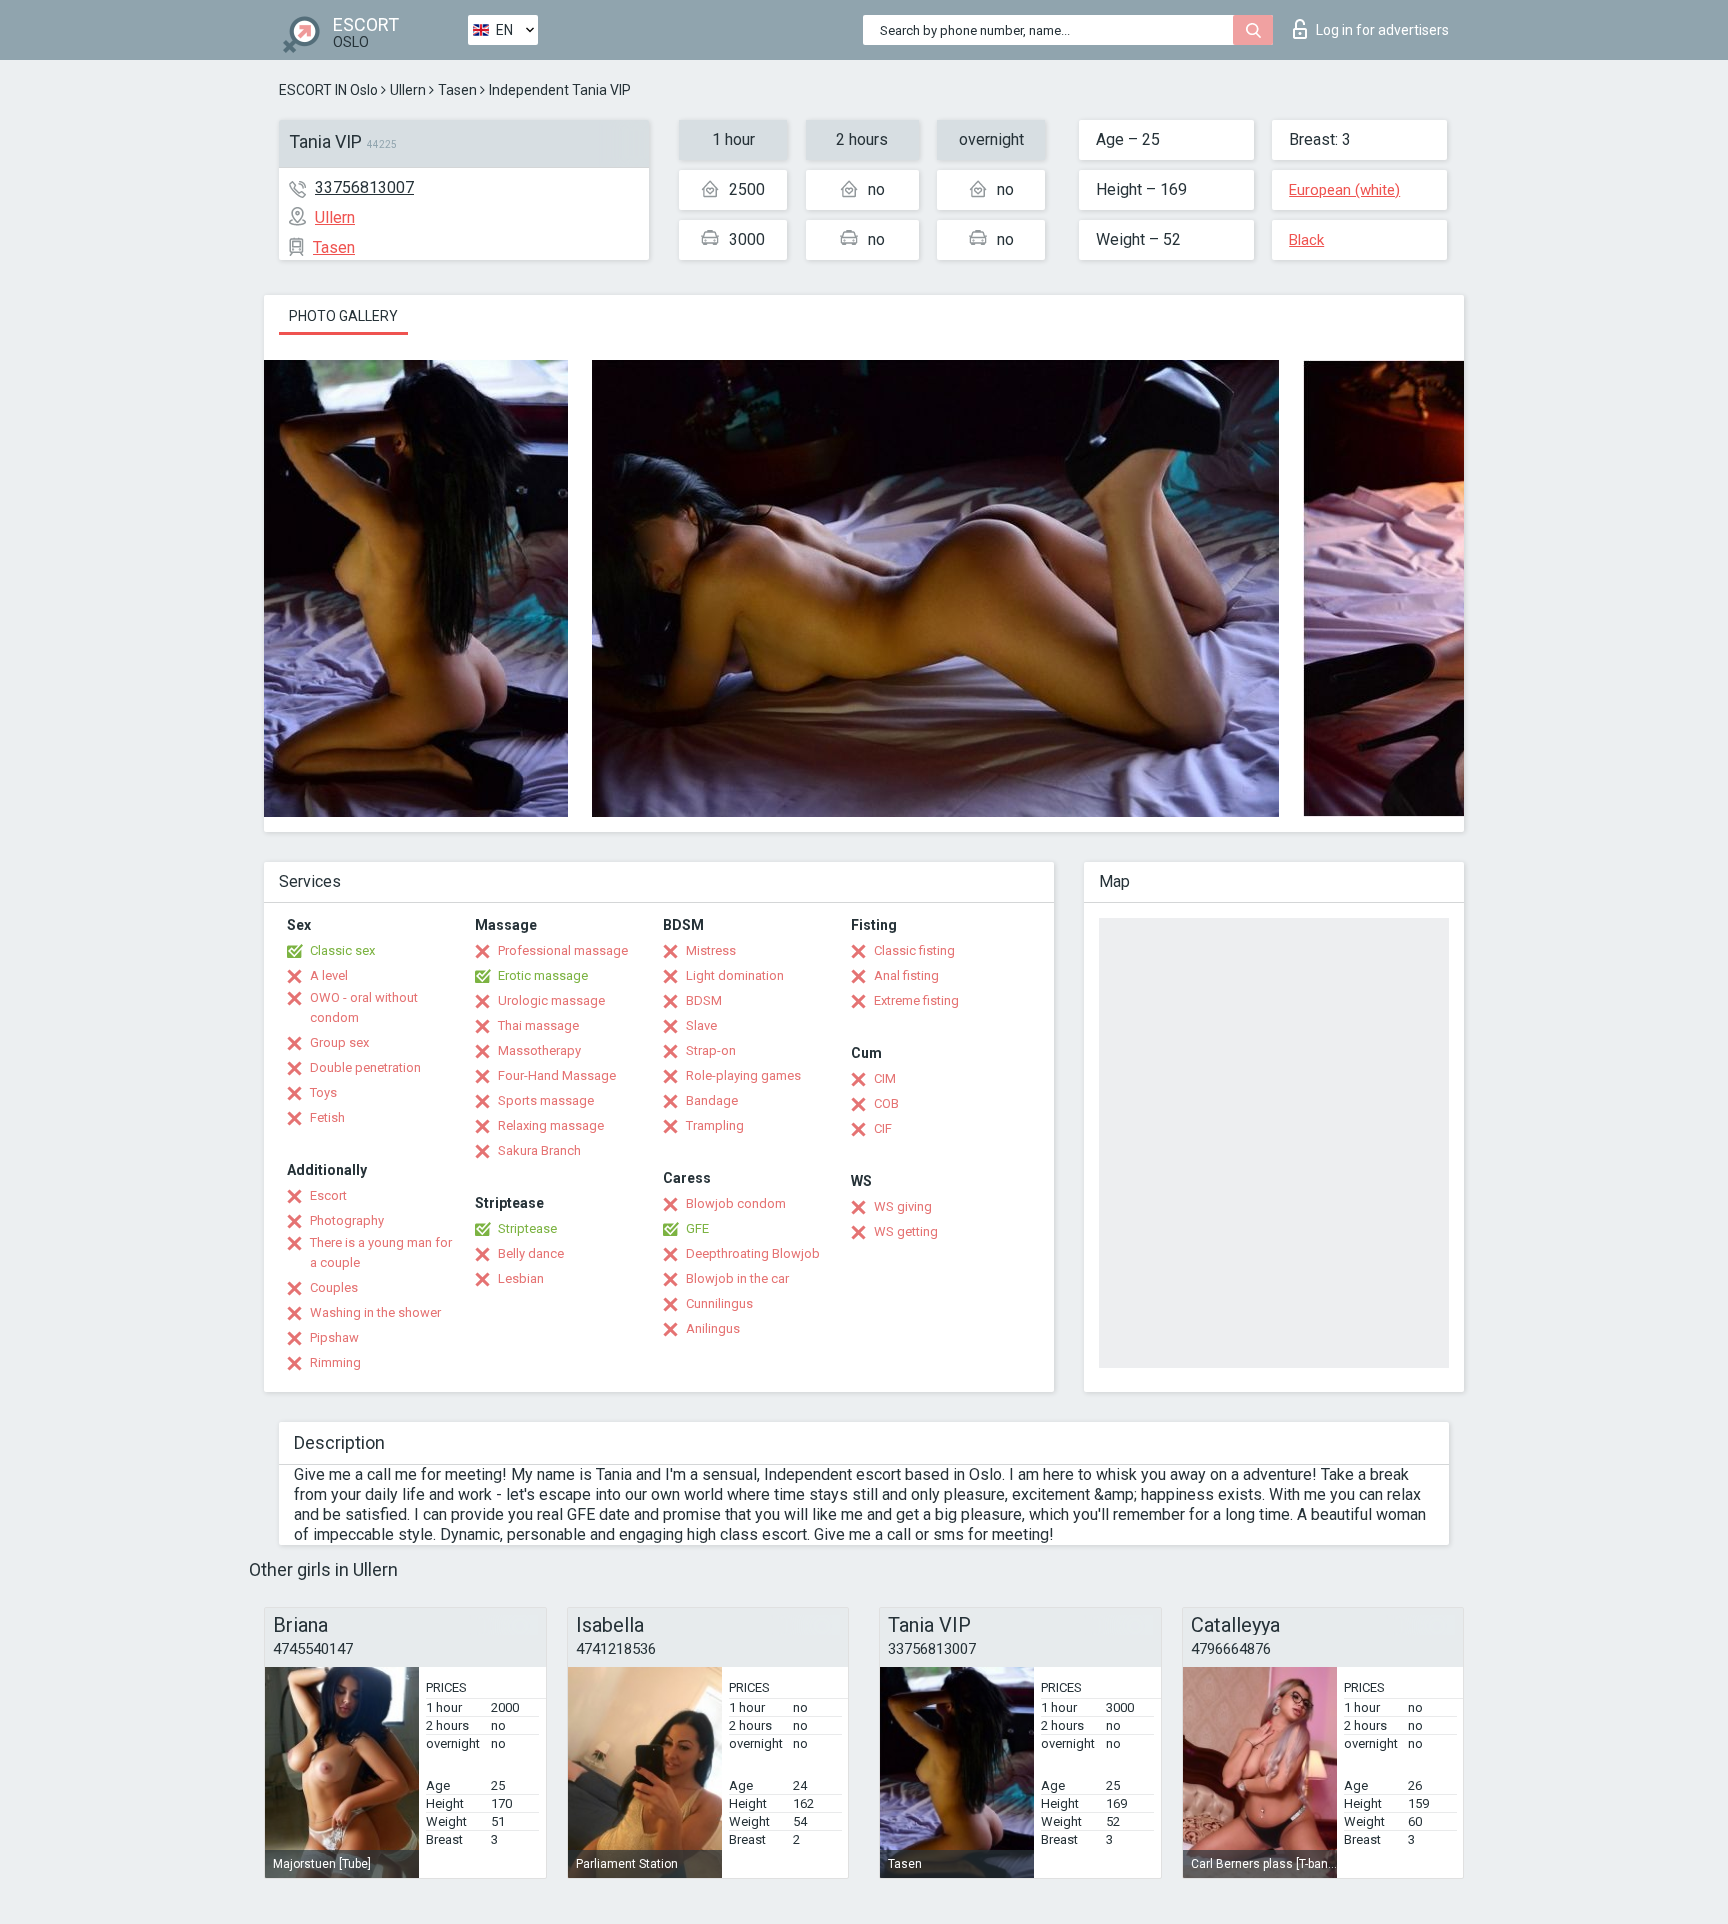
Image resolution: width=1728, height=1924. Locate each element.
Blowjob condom (736, 1203)
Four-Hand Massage (557, 1075)
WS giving (903, 1206)
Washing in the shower (375, 1312)
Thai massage (538, 1025)
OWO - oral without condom (364, 1007)
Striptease (527, 1228)
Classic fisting (914, 950)
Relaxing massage (551, 1125)
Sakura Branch (539, 1150)
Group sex (339, 1042)
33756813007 (364, 187)
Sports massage (546, 1100)
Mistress (711, 950)
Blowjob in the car (737, 1278)
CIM (885, 1078)
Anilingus (713, 1328)
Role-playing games (743, 1075)
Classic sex (342, 950)
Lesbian (521, 1278)
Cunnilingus (719, 1303)
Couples (334, 1287)
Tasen (457, 90)
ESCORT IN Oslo (328, 90)
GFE (697, 1228)
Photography (347, 1220)
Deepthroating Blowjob (753, 1253)
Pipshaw (334, 1337)
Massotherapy (539, 1050)
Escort (328, 1195)
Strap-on (711, 1050)
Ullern (408, 90)
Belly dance (531, 1253)
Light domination (735, 975)
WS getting (906, 1231)
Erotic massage (543, 975)
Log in (1382, 30)
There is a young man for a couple (381, 1252)
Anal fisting (906, 975)
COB (886, 1103)
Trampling (715, 1125)
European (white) (1344, 190)
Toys (323, 1092)
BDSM (704, 1000)
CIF (883, 1128)
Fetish (327, 1117)
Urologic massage (551, 1000)
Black (1306, 240)
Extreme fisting (916, 1000)
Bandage (712, 1100)
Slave (701, 1025)
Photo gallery (343, 316)
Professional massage (563, 950)
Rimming (335, 1362)
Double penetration (365, 1067)
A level (329, 975)
